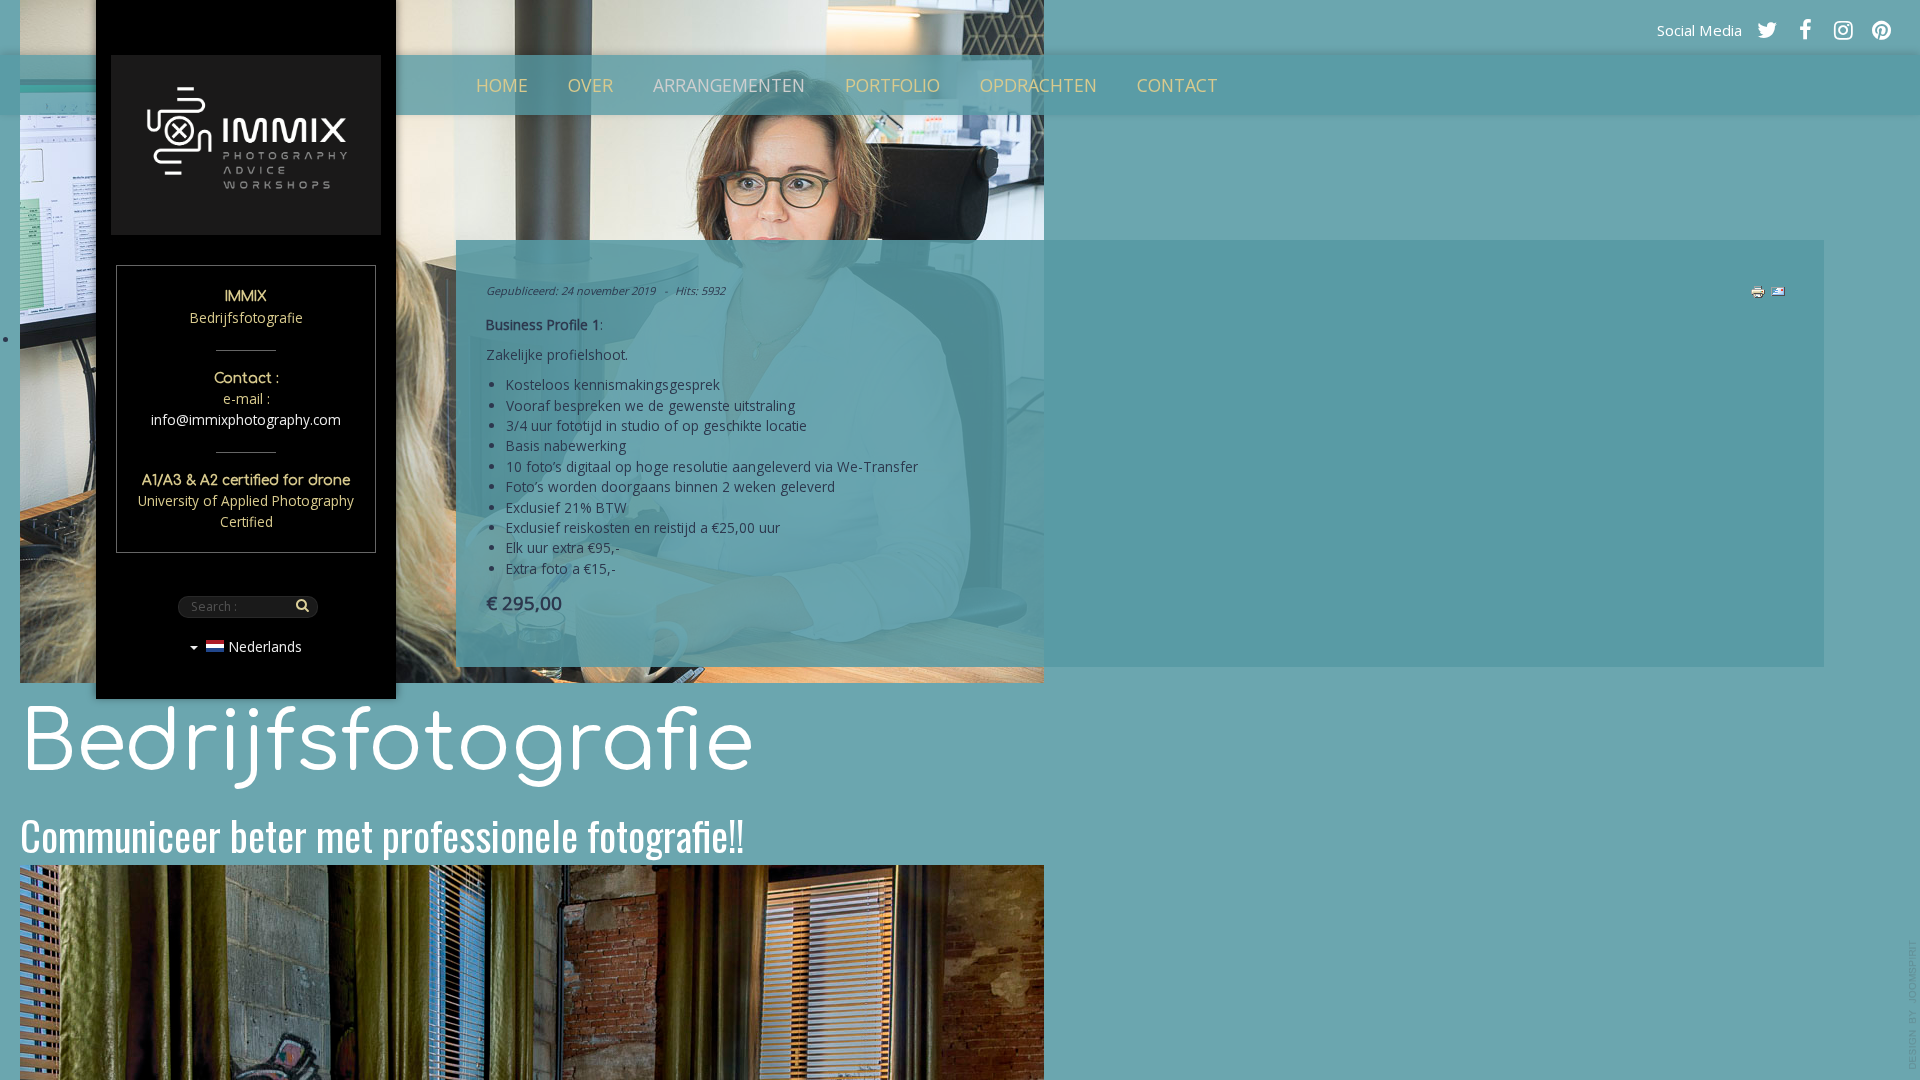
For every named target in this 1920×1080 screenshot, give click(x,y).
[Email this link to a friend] (1778, 290)
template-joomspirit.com (1913, 1005)
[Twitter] (1767, 29)
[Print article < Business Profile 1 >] (1758, 290)
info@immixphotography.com (246, 419)
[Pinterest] (1881, 29)
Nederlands (263, 646)
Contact (1177, 85)
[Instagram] (1843, 29)
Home (502, 85)
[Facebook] (1805, 29)
